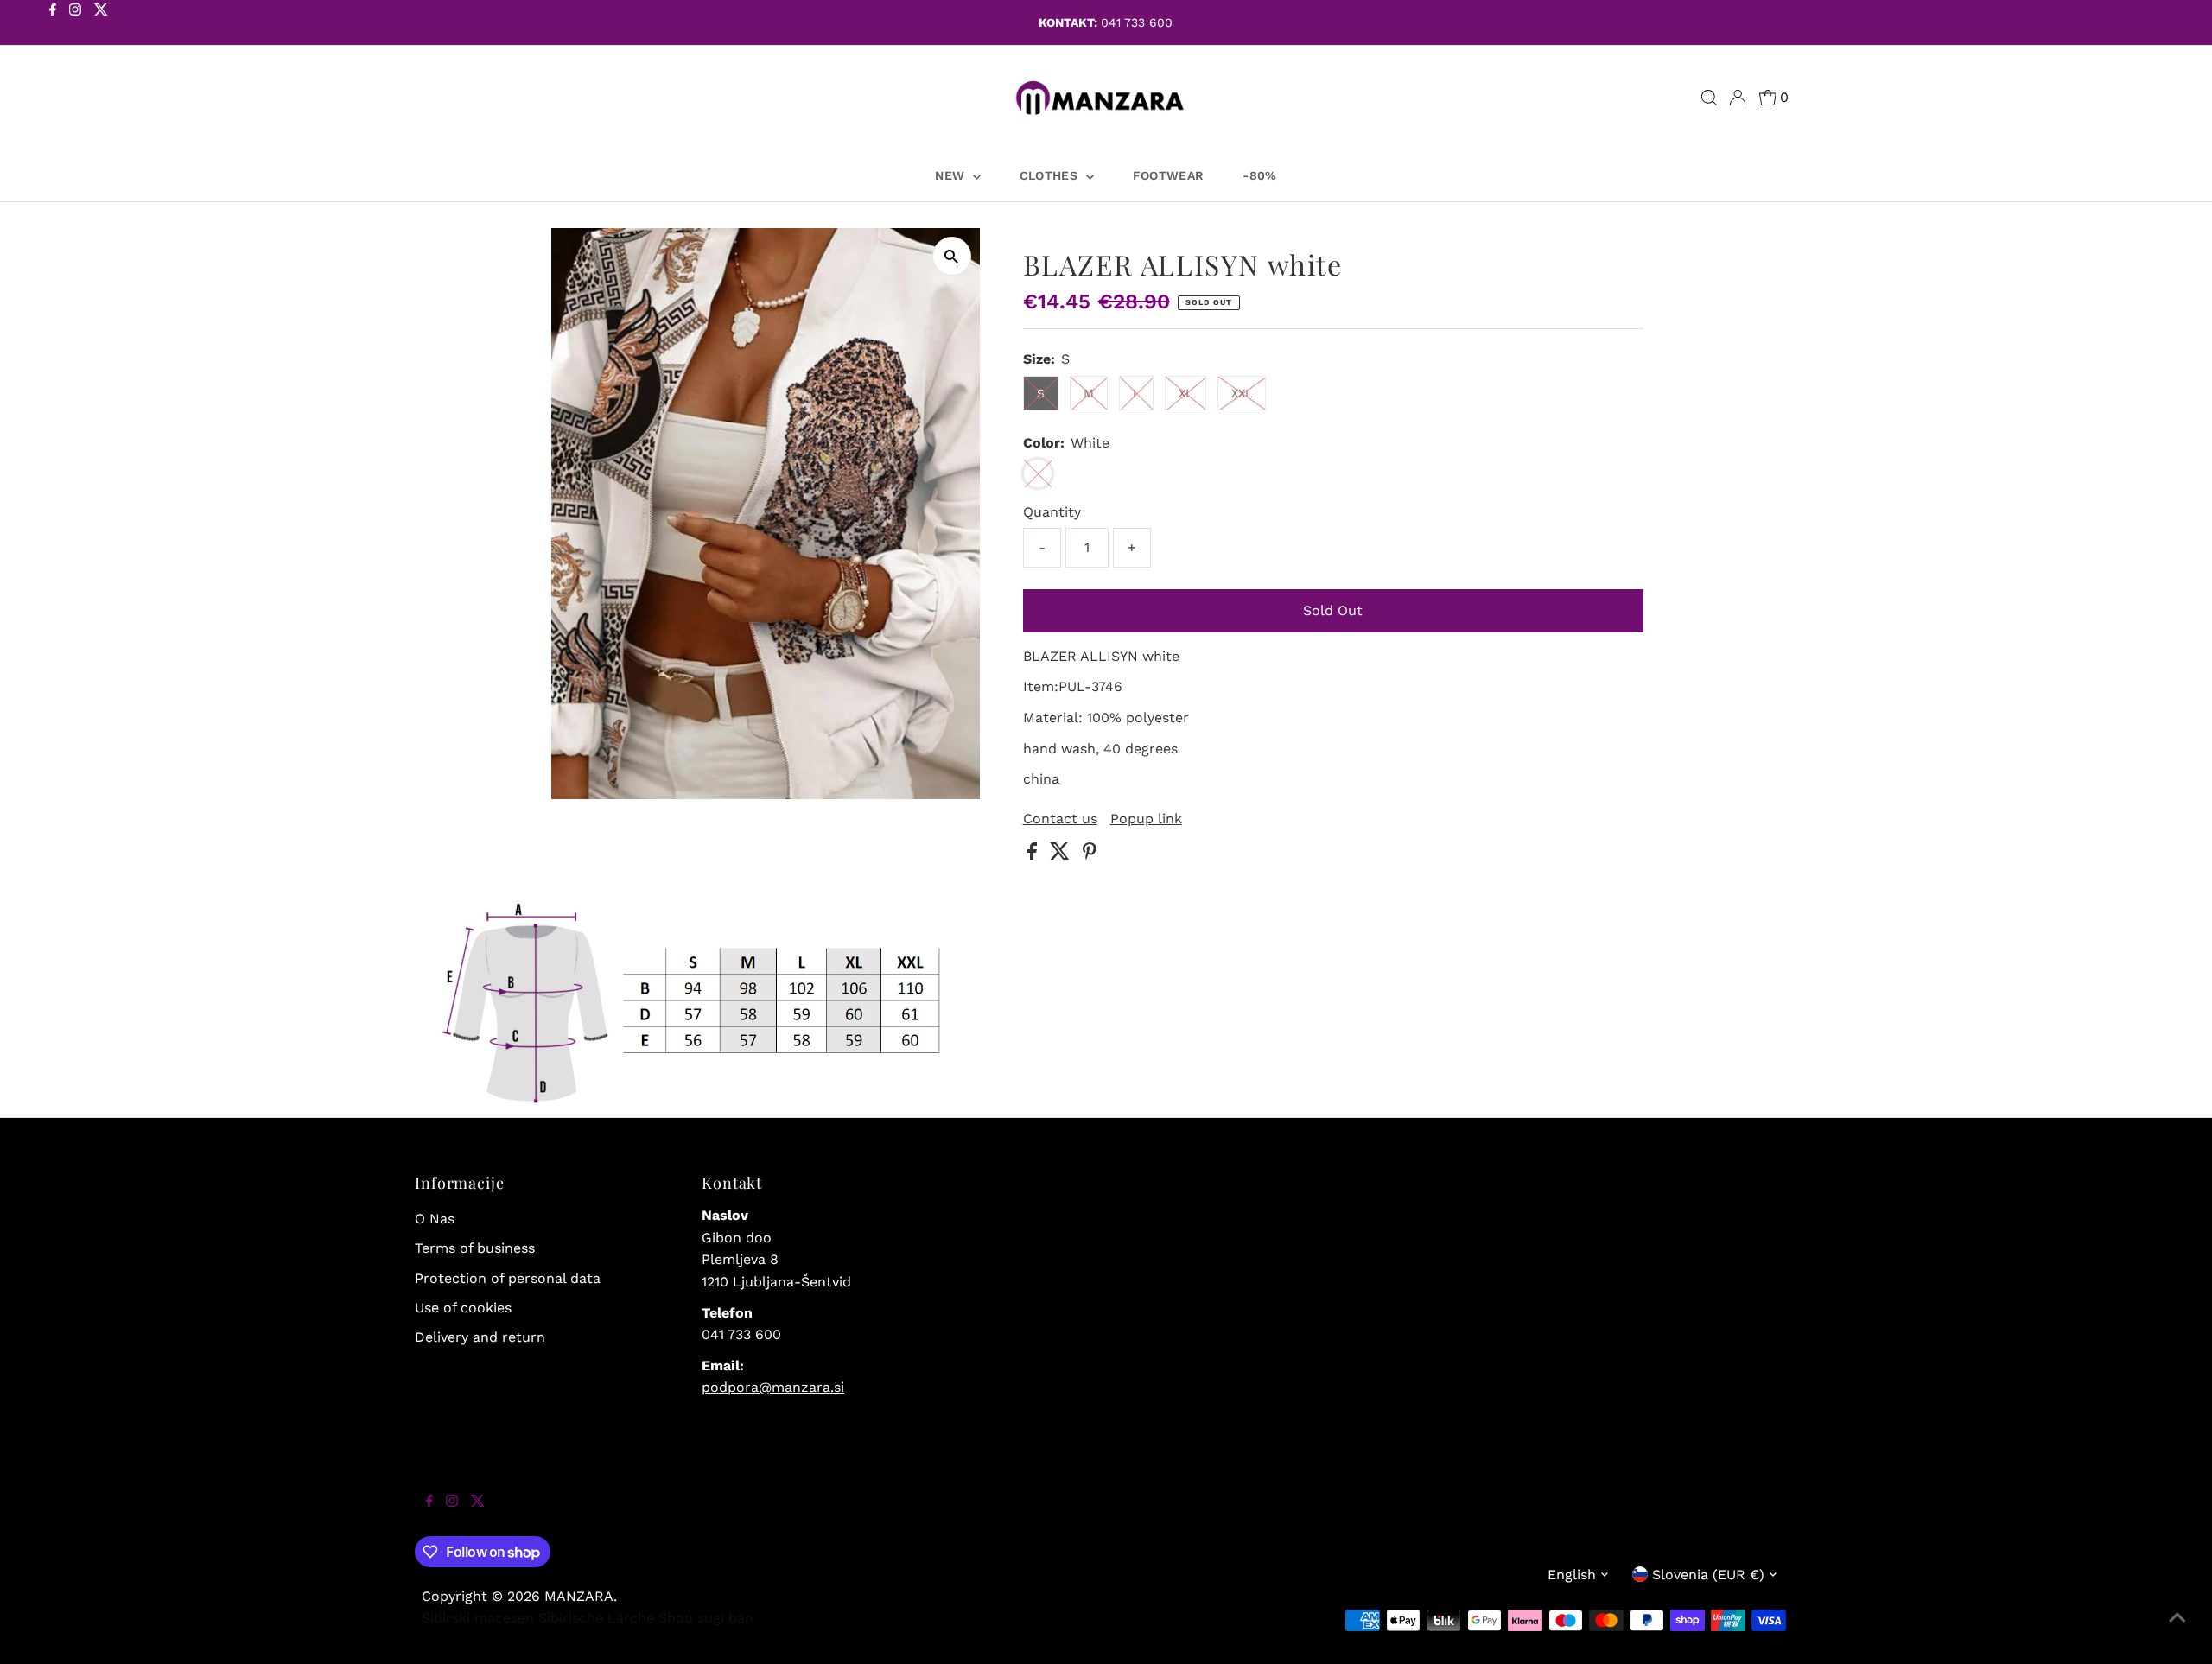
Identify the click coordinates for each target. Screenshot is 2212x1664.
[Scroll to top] (2177, 1629)
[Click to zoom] (952, 256)
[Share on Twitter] (1062, 855)
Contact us (1060, 819)
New (951, 175)
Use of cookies (463, 1308)
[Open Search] (1709, 98)
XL (1185, 393)
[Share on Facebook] (1034, 855)
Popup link (1146, 819)
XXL (1242, 393)
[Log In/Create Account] (1738, 98)
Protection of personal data (508, 1278)
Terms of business (475, 1248)
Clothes (1051, 175)
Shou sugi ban (706, 1618)
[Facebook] (53, 24)
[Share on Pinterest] (1090, 855)
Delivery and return (480, 1337)
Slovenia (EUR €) (1708, 1575)
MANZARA (579, 1596)
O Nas (435, 1219)
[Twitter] (101, 24)
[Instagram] (75, 24)
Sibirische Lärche (596, 1618)
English (1572, 1575)
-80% (1259, 175)
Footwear (1169, 175)
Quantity (1052, 512)
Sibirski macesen (478, 1618)
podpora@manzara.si (773, 1387)
